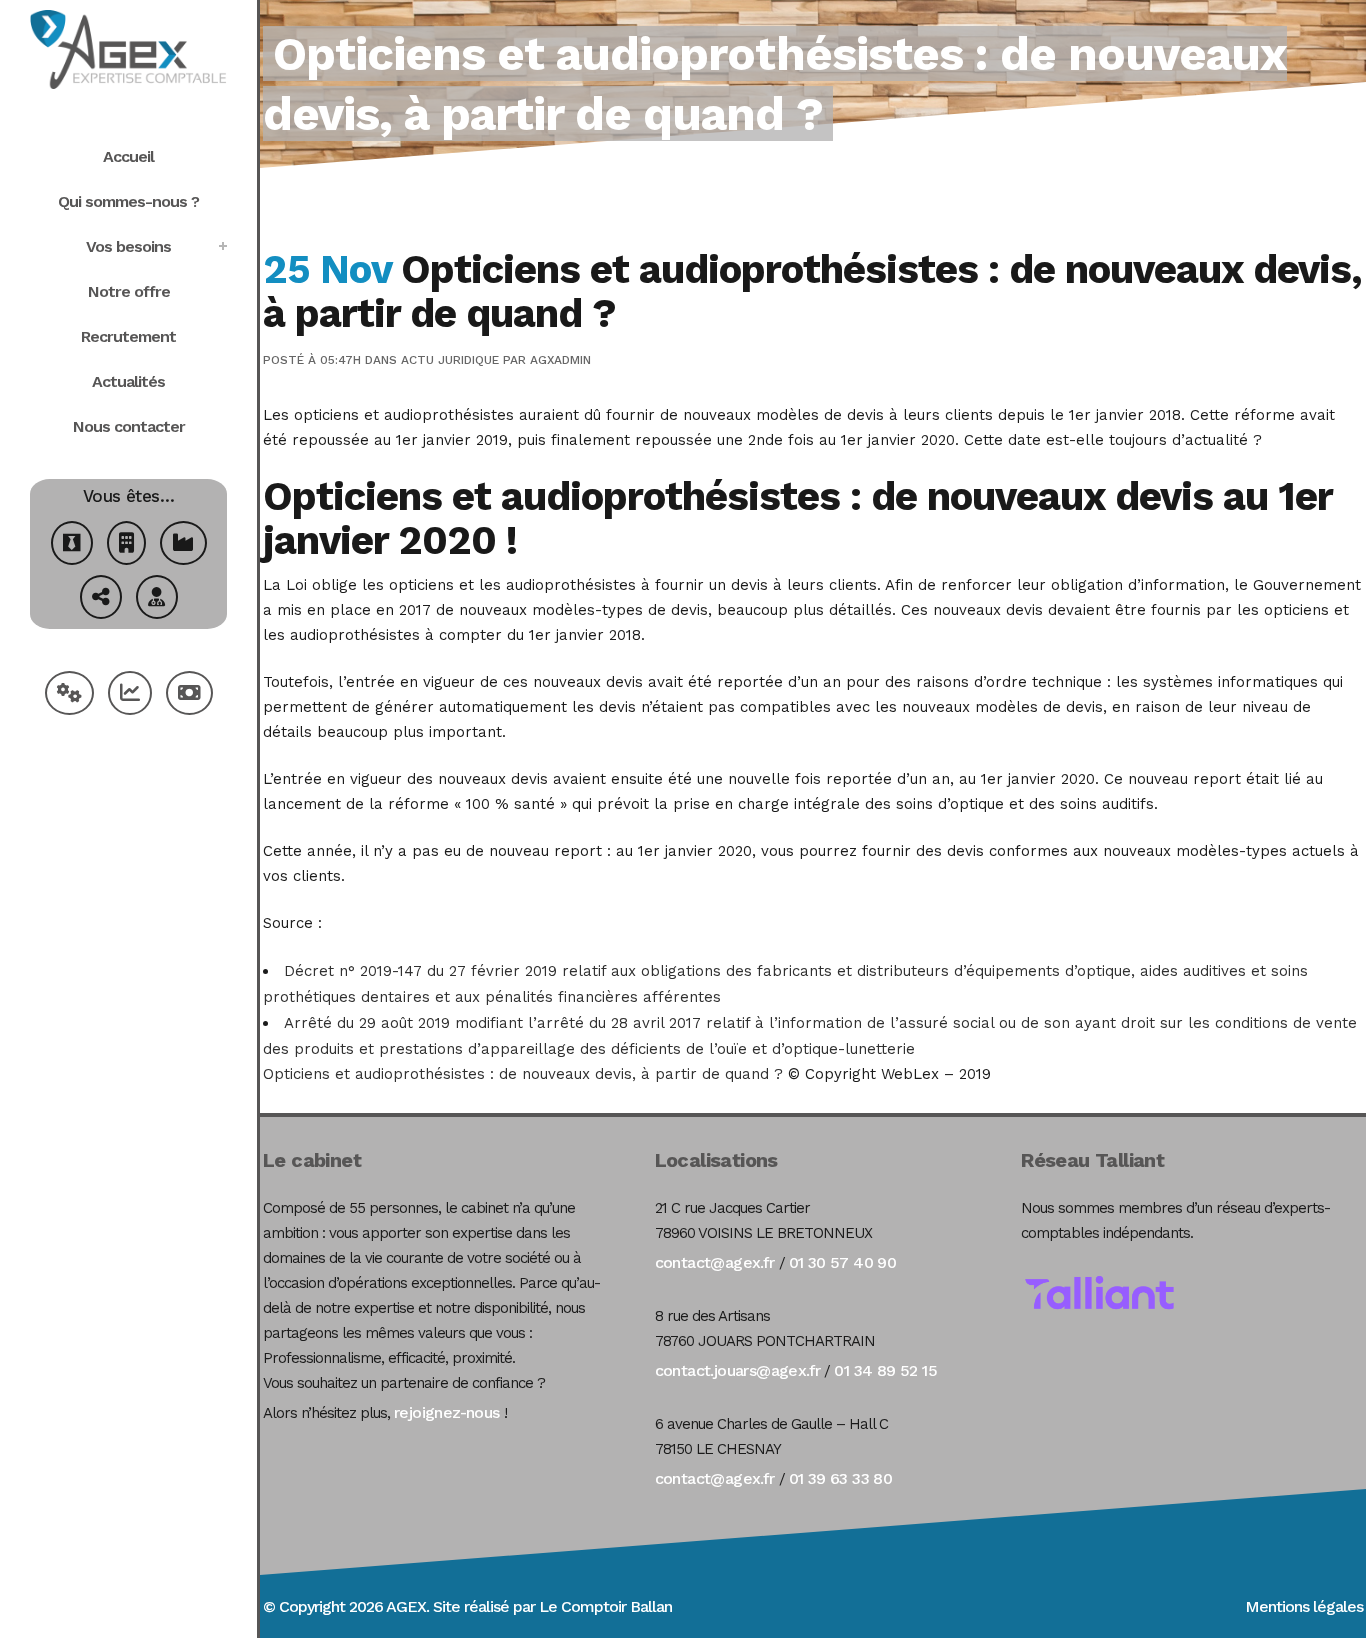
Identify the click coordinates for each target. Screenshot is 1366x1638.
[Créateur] (72, 545)
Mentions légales (1304, 1606)
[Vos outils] (69, 695)
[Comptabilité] (130, 695)
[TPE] (126, 545)
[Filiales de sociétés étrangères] (101, 599)
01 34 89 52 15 (885, 1370)
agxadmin (560, 360)
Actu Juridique (450, 360)
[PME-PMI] (183, 545)
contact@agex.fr (715, 1262)
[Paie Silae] (189, 695)
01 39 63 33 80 (841, 1478)
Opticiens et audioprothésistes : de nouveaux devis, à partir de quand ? (523, 1074)
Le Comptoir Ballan (605, 1606)
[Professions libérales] (157, 599)
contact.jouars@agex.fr (738, 1370)
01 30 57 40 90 (843, 1262)
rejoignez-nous (447, 1412)
